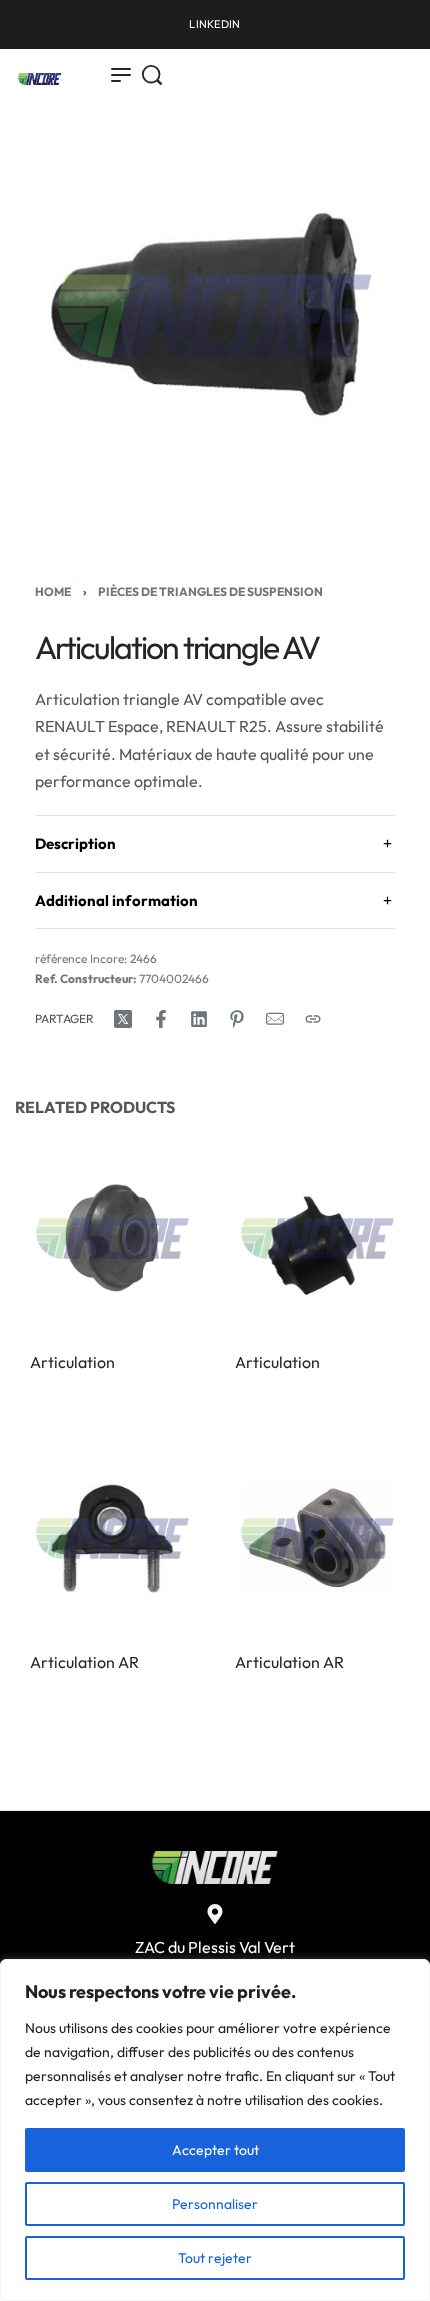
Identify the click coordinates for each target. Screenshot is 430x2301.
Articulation (72, 1362)
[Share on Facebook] (161, 1019)
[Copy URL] (313, 1019)
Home (53, 591)
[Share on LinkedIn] (199, 1019)
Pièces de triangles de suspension (210, 591)
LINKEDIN (214, 24)
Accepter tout (215, 2150)
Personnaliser (215, 2204)
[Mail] (275, 1019)
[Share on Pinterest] (237, 1019)
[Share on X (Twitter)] (123, 1019)
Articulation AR (84, 1662)
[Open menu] (121, 75)
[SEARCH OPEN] (152, 75)
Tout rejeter (215, 2258)
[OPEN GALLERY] (215, 316)
